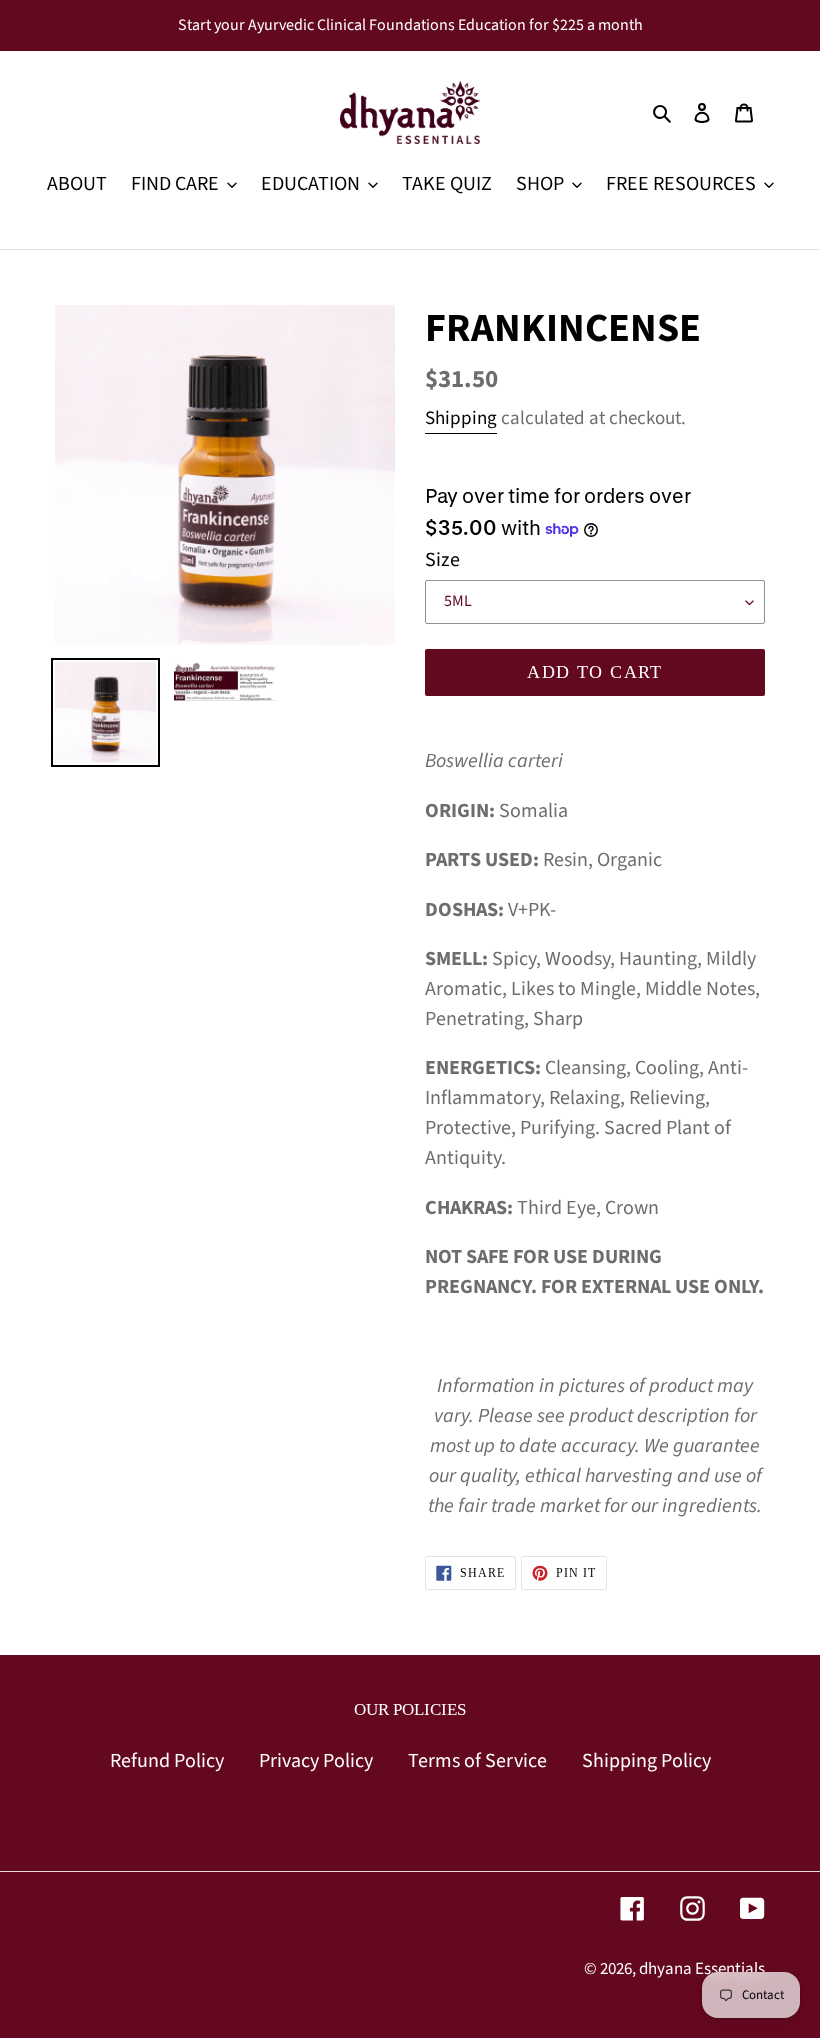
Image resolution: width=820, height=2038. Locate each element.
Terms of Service (477, 1761)
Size (442, 560)
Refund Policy (167, 1761)
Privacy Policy (316, 1761)
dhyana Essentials (702, 1969)
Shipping (461, 418)
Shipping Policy (646, 1761)
